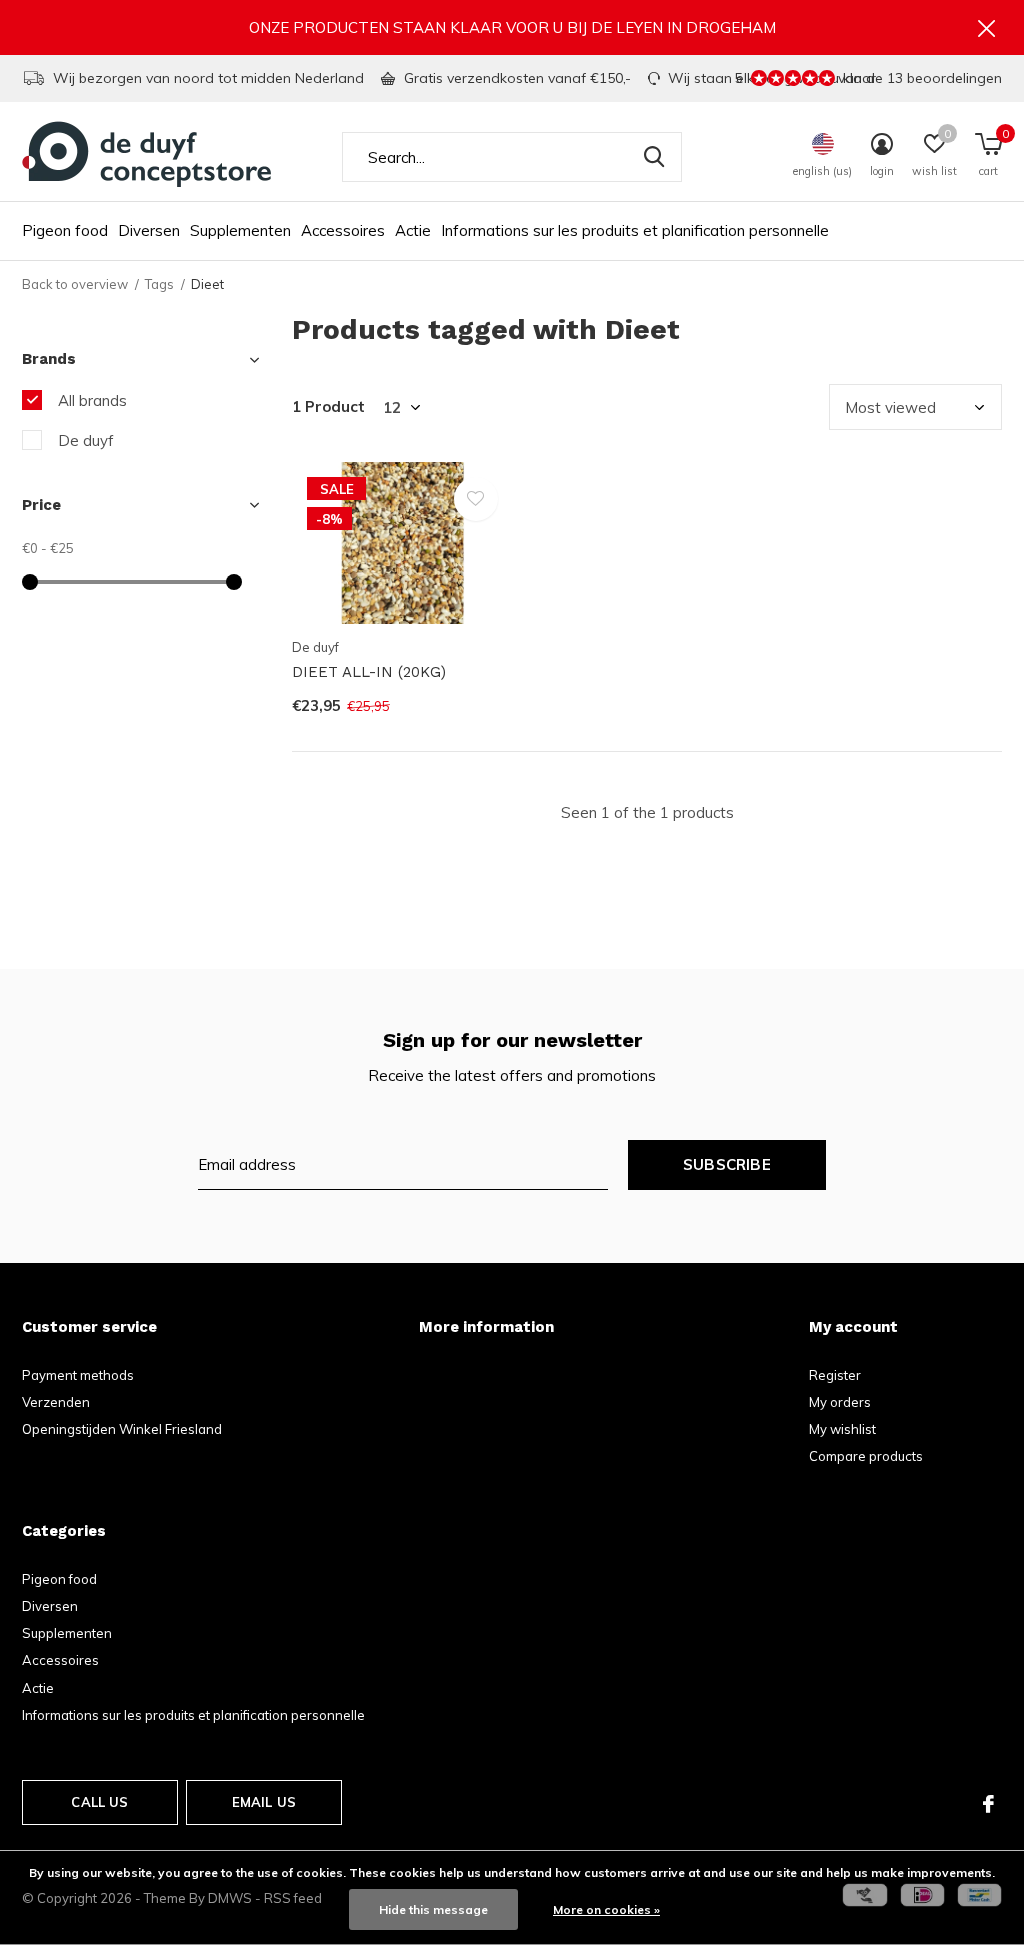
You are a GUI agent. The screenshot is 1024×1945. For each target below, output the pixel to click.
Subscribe (727, 1164)
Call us (99, 1802)
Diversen (149, 230)
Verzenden (56, 1402)
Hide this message (433, 1909)
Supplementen (240, 230)
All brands (92, 400)
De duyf (86, 440)
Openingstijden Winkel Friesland (122, 1429)
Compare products (866, 1456)
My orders (840, 1402)
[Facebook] (988, 1804)
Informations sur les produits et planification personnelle (635, 230)
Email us (264, 1802)
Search (654, 157)
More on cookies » (606, 1909)
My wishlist (842, 1429)
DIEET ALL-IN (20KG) (369, 672)
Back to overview (75, 284)
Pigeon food (65, 230)
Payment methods (78, 1375)
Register (835, 1375)
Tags (159, 284)
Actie (413, 230)
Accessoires (343, 230)
